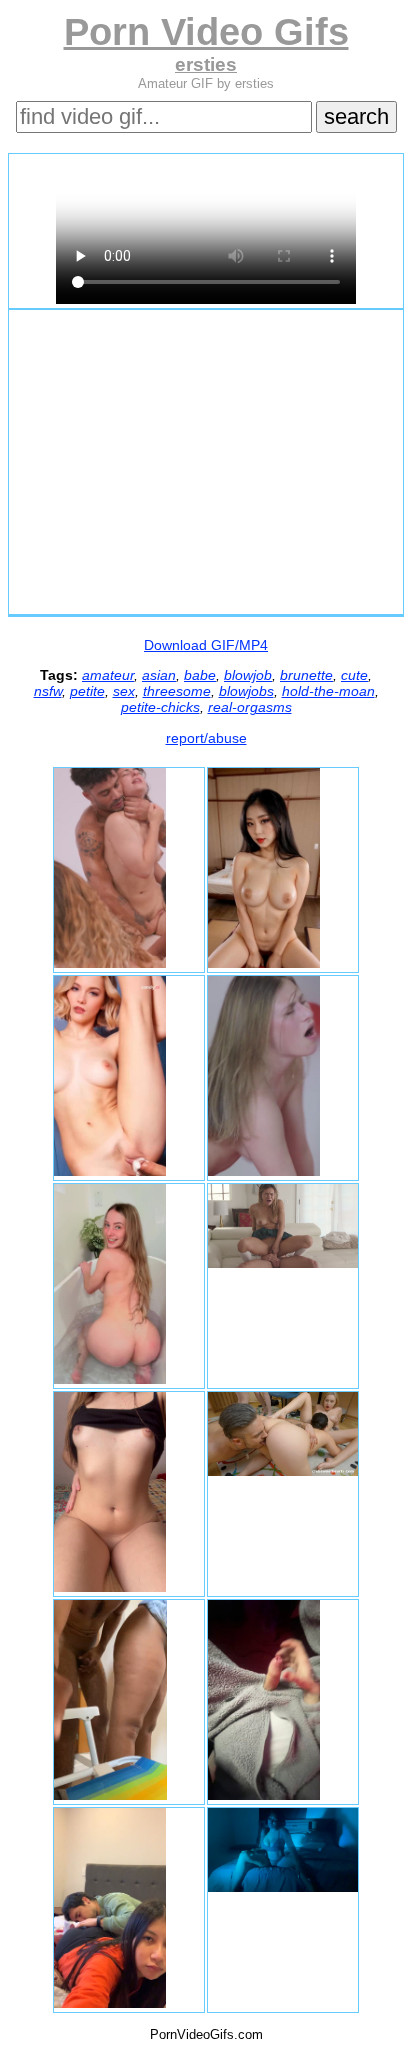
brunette (306, 675)
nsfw (48, 691)
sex (124, 691)
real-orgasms (250, 707)
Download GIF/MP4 (206, 645)
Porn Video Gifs (206, 31)
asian (159, 675)
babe (200, 675)
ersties (206, 64)
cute (354, 675)
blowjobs (246, 691)
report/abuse (206, 738)
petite (87, 691)
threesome (177, 691)
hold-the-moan (328, 691)
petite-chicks (160, 707)
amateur (108, 675)
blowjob (248, 675)
